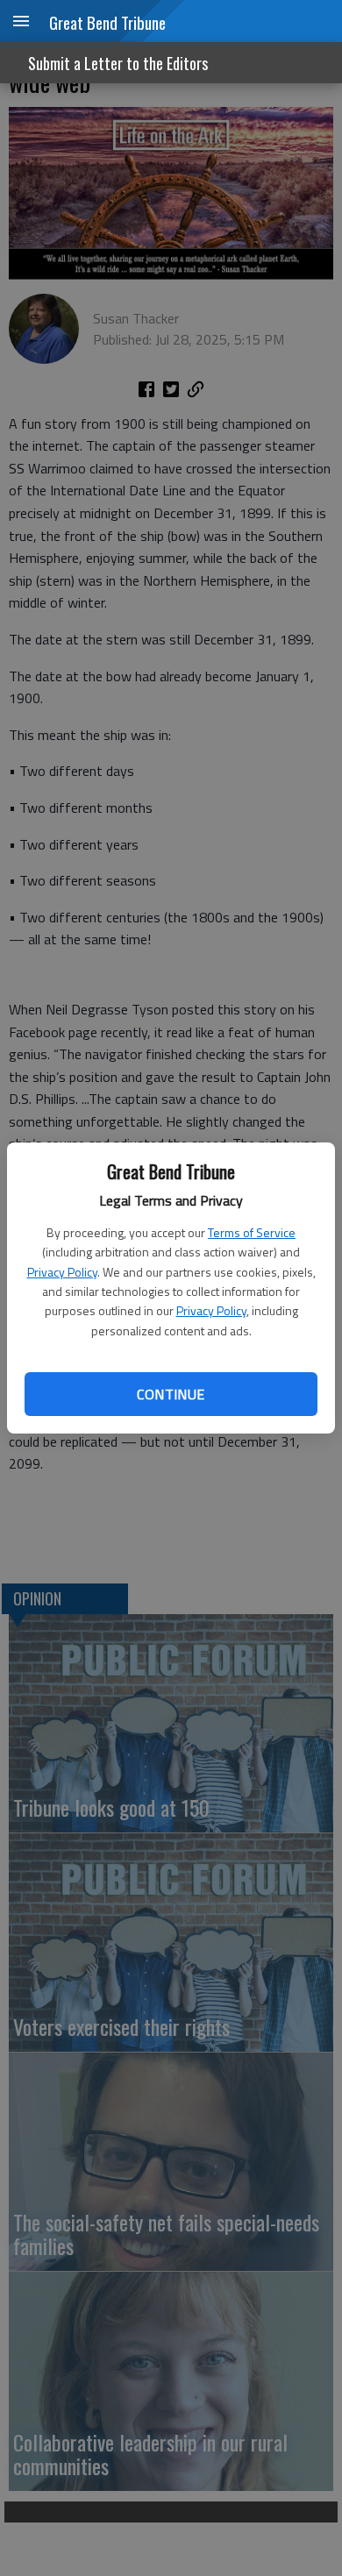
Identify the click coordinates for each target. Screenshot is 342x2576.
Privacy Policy (62, 1272)
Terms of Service (252, 1232)
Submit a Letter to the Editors (118, 63)
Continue (171, 1394)
